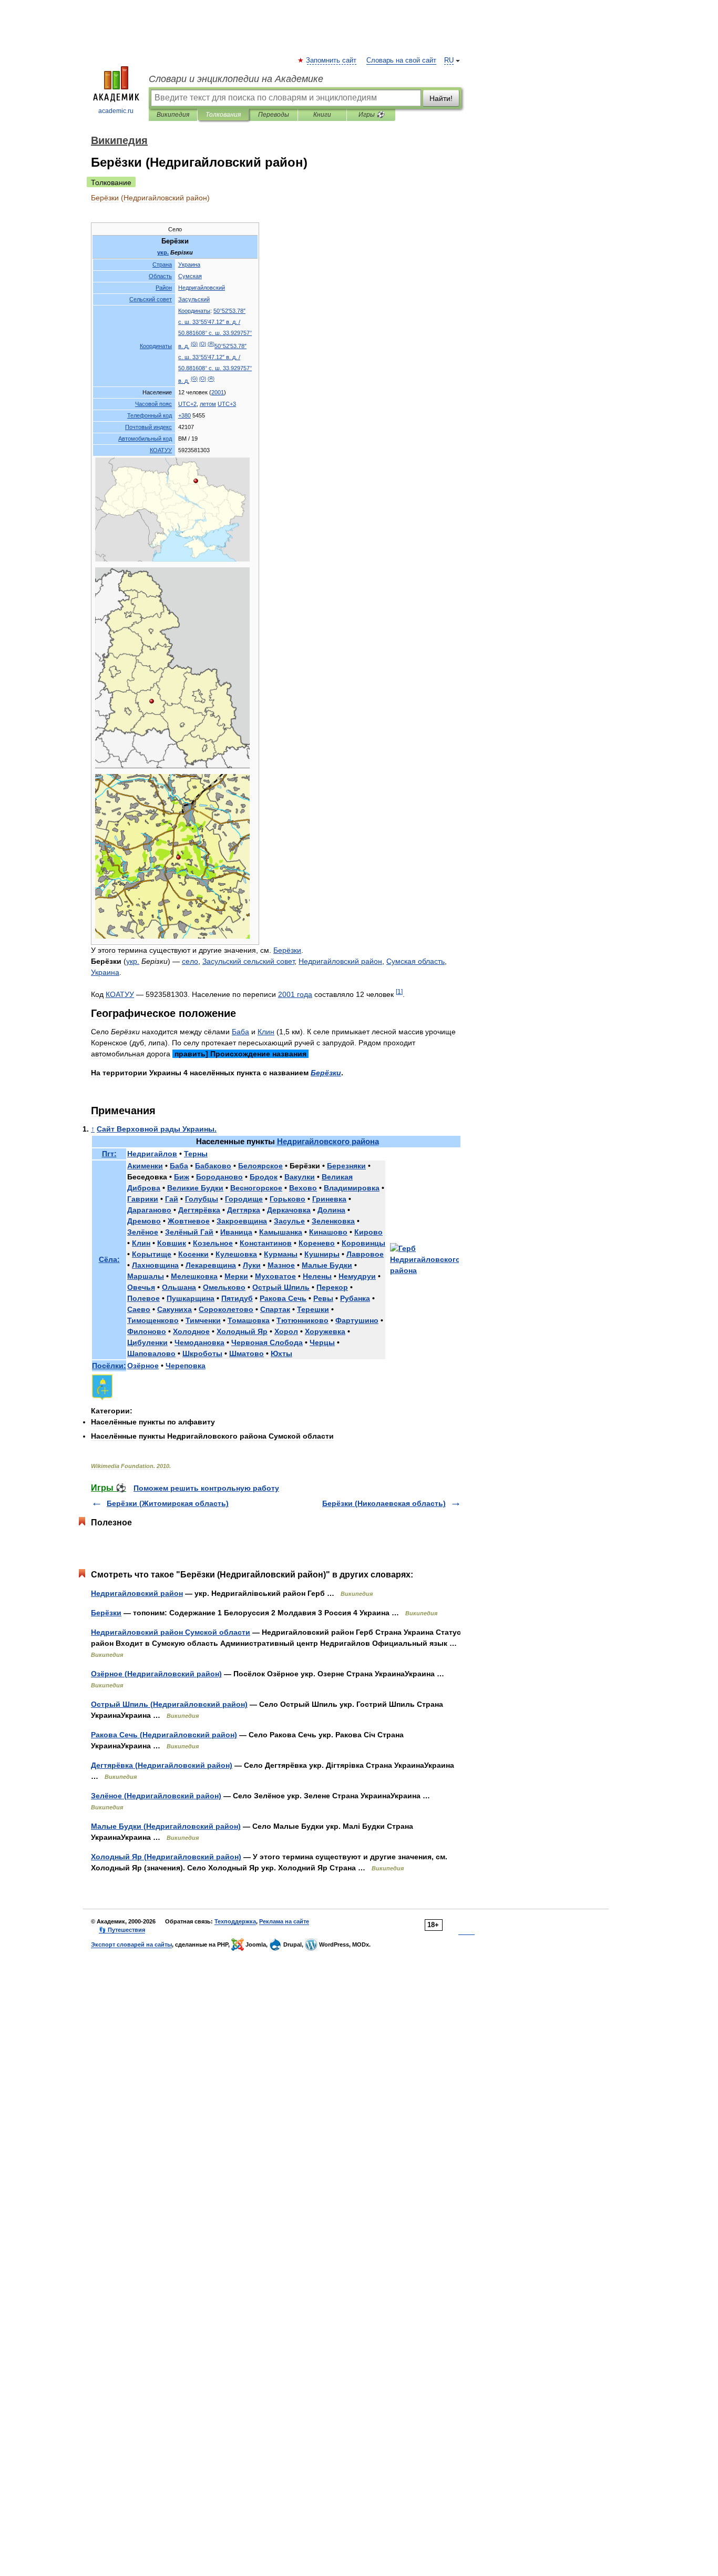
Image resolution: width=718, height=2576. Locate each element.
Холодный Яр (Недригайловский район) (166, 1857)
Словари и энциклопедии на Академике (236, 79)
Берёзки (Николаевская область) (384, 1503)
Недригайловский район (137, 1593)
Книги (322, 115)
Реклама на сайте (284, 1921)
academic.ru (116, 111)
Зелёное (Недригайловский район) (156, 1796)
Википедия (173, 115)
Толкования (223, 115)
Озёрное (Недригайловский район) (156, 1674)
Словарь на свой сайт (401, 60)
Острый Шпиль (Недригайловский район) (169, 1704)
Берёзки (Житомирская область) (168, 1503)
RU (449, 60)
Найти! (441, 98)
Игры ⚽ (371, 115)
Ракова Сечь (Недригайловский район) (164, 1735)
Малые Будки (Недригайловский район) (166, 1826)
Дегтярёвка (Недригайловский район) (162, 1765)
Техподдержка (235, 1921)
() (194, 344)
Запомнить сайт (332, 60)
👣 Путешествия (122, 1930)
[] (399, 991)
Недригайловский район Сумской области (171, 1632)
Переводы (274, 115)
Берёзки (106, 1613)
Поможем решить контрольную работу (206, 1488)
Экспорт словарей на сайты (131, 1944)
